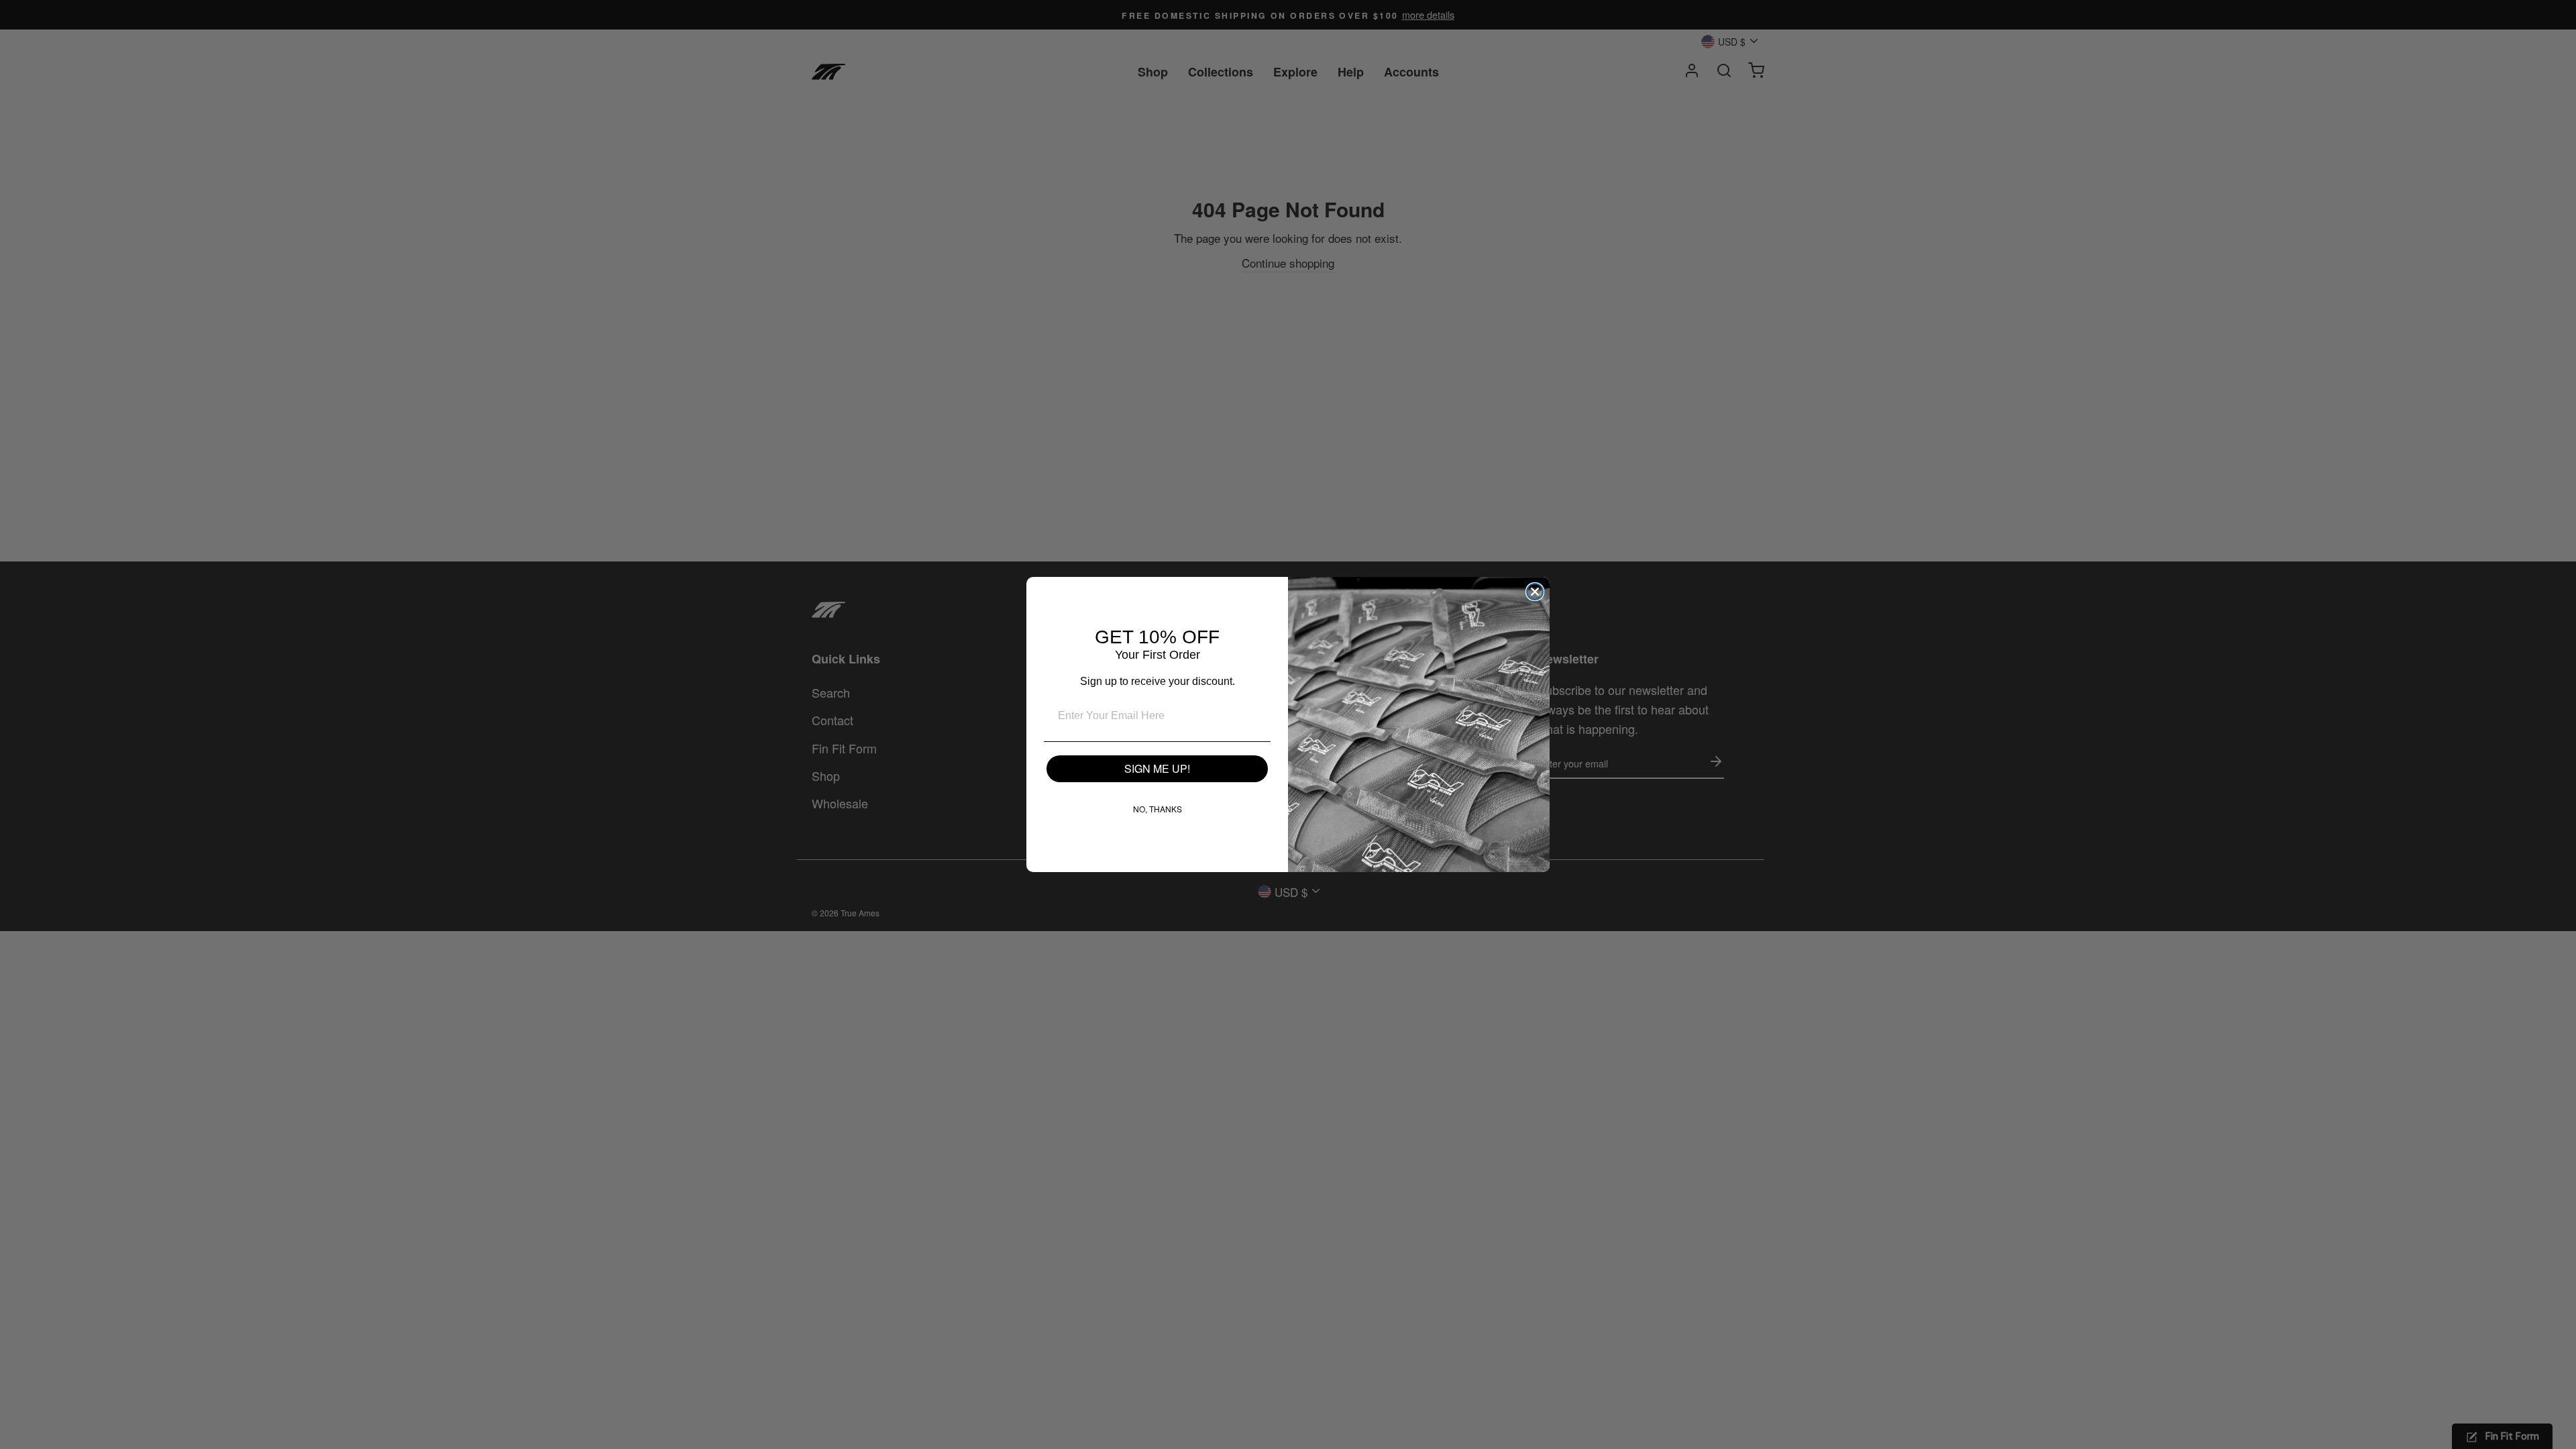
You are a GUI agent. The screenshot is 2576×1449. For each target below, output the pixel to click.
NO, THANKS (1158, 809)
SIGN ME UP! (1157, 768)
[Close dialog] (1535, 592)
